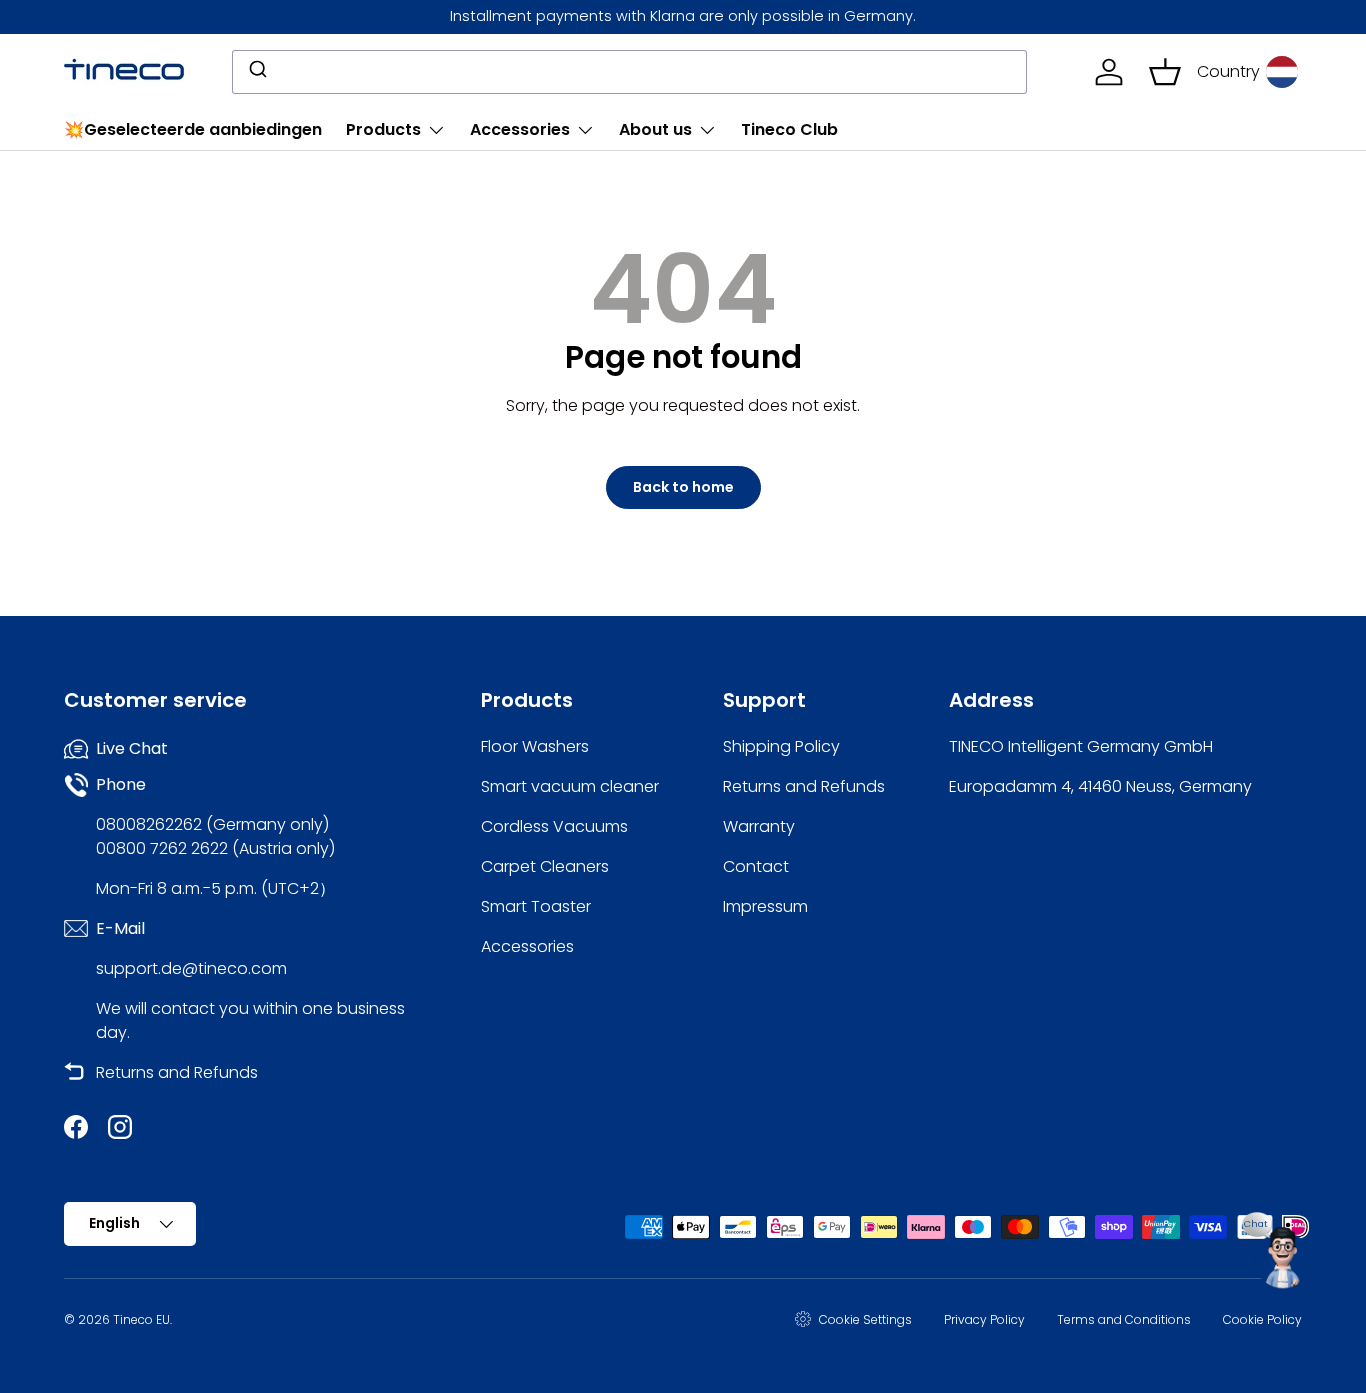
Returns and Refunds (177, 1072)
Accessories (520, 129)
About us (655, 129)
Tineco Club (789, 129)
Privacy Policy (984, 1319)
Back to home (683, 487)
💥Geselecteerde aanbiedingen (193, 129)
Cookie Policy (1262, 1319)
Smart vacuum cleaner (570, 786)
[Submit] (256, 72)
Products (383, 129)
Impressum (765, 906)
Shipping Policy (781, 746)
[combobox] (629, 72)
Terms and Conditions (1124, 1319)
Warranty (759, 826)
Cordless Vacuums (554, 826)
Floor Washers (535, 746)
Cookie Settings (865, 1319)
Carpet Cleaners (545, 866)
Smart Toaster (536, 906)
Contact (756, 866)
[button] (1165, 72)
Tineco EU (141, 1319)
